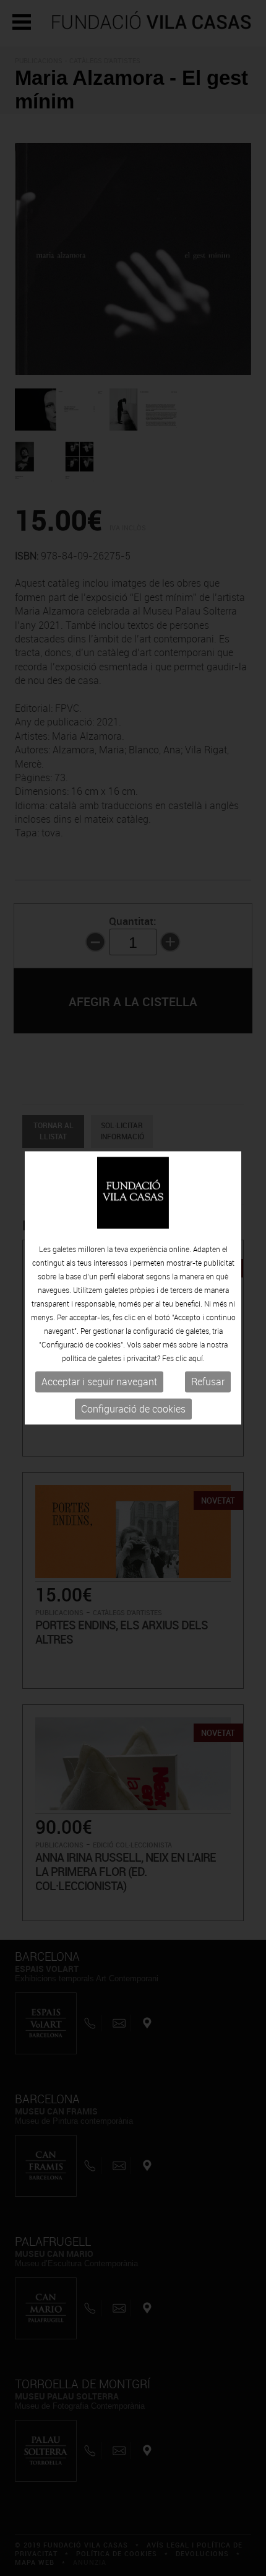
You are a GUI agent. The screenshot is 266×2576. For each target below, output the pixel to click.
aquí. (197, 1358)
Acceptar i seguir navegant (99, 1382)
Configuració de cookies (133, 1409)
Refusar (208, 1382)
